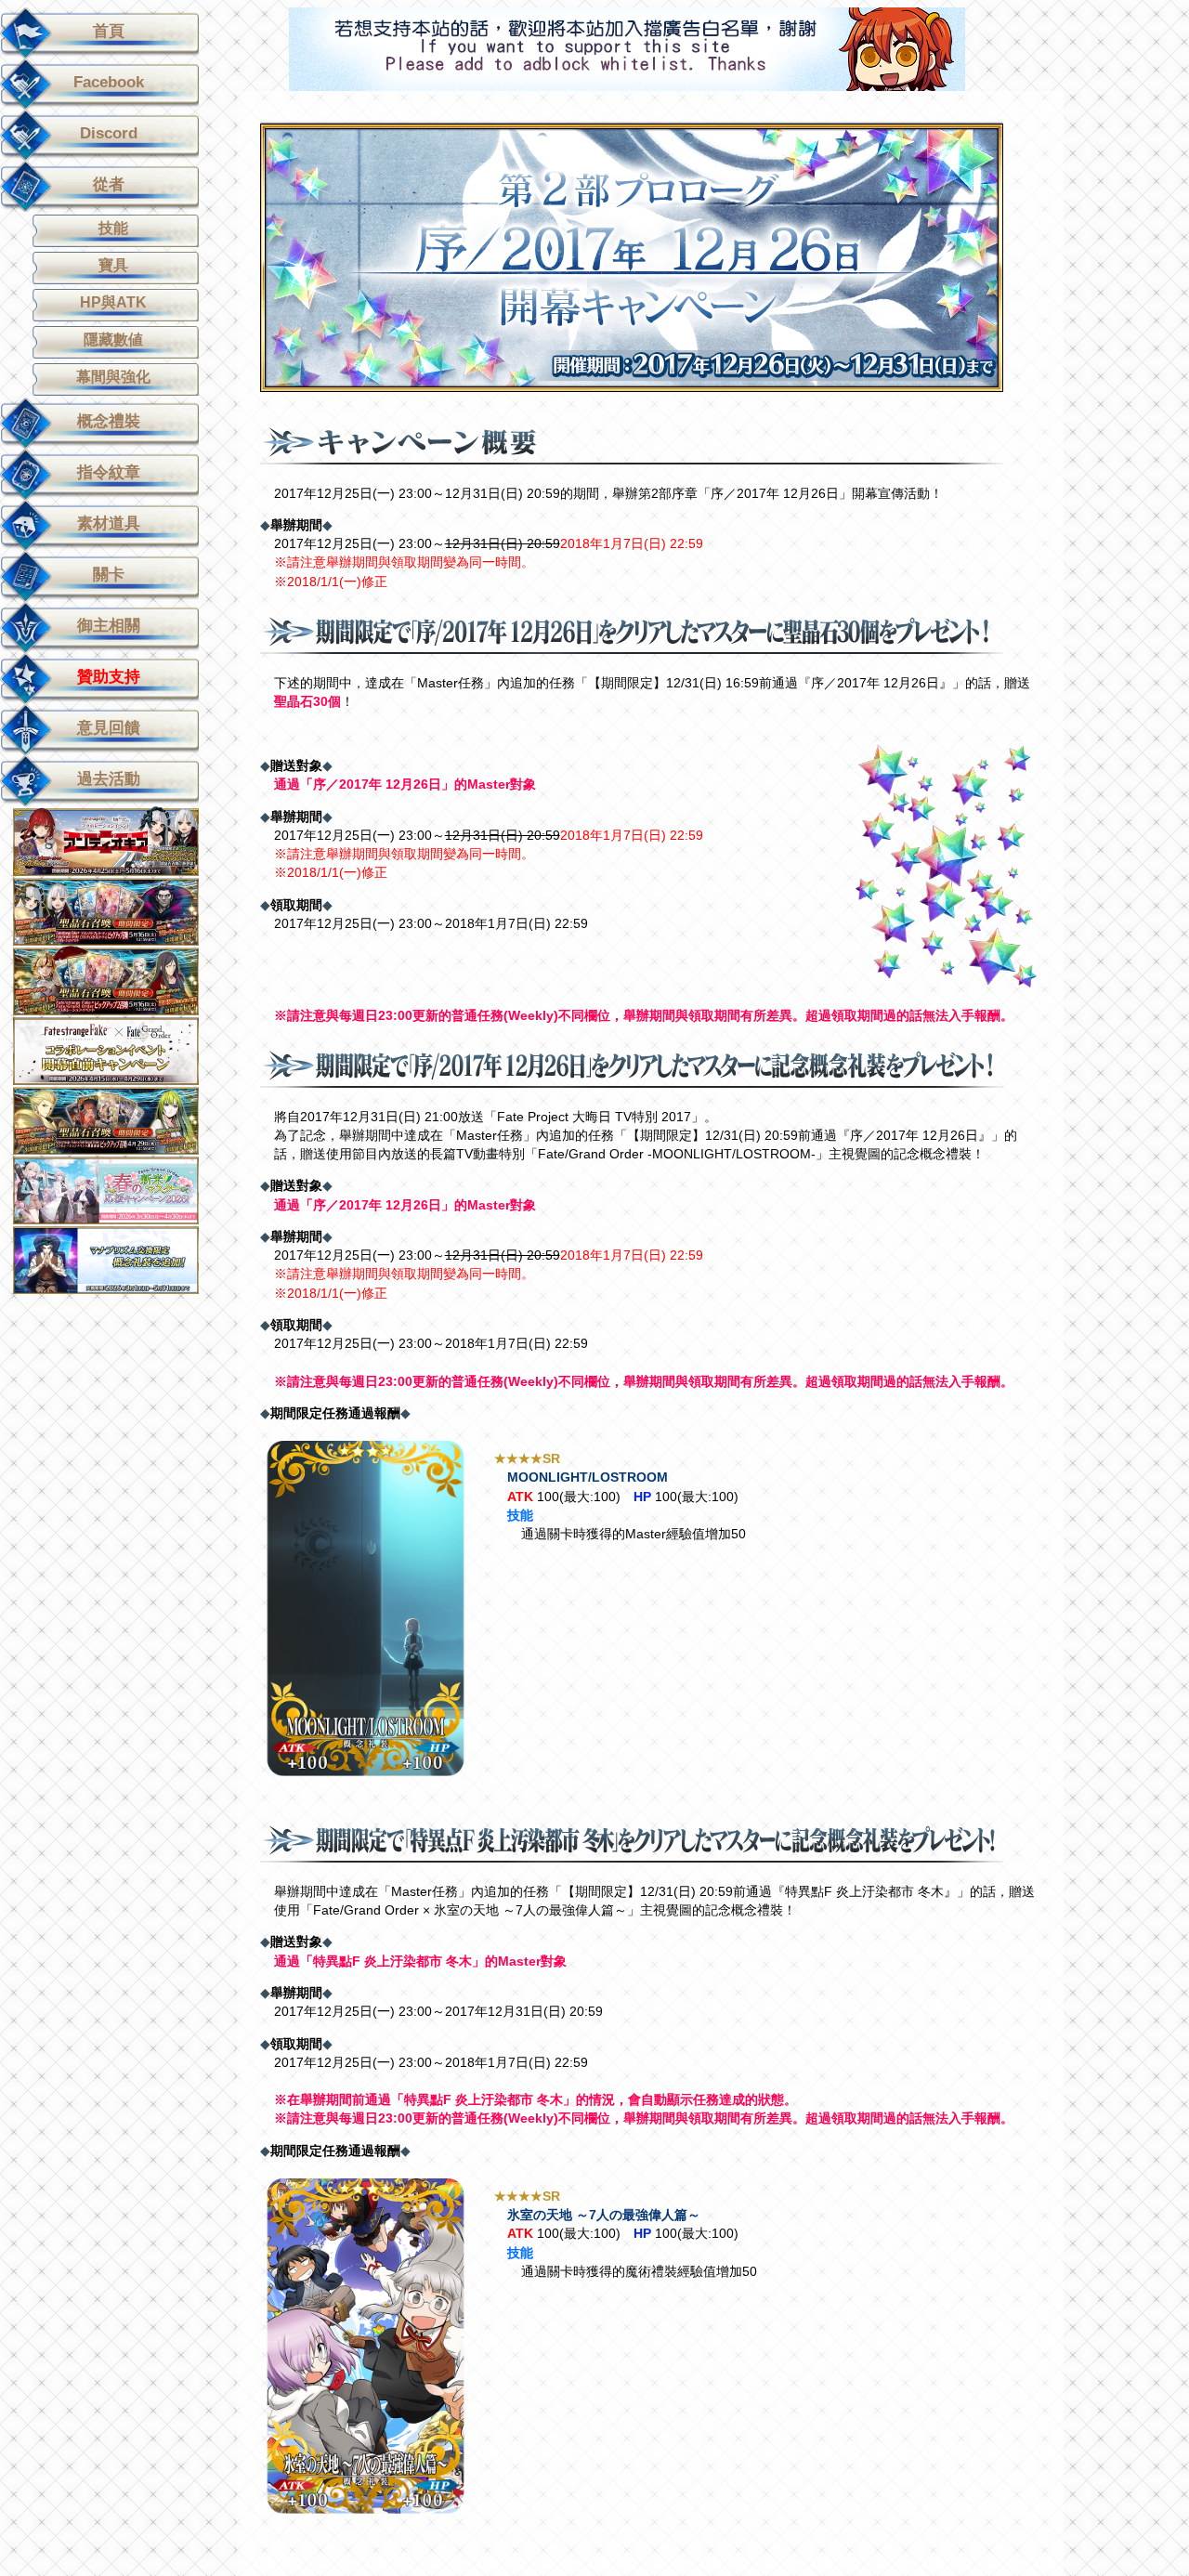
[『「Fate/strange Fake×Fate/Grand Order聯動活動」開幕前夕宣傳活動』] (118, 1050)
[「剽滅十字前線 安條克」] (118, 841)
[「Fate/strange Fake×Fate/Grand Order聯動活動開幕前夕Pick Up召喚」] (118, 1120)
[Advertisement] (627, 49)
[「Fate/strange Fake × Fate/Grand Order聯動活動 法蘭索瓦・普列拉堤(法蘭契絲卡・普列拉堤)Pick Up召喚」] (118, 911)
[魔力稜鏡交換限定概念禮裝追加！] (118, 1259)
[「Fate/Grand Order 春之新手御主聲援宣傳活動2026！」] (118, 1190)
